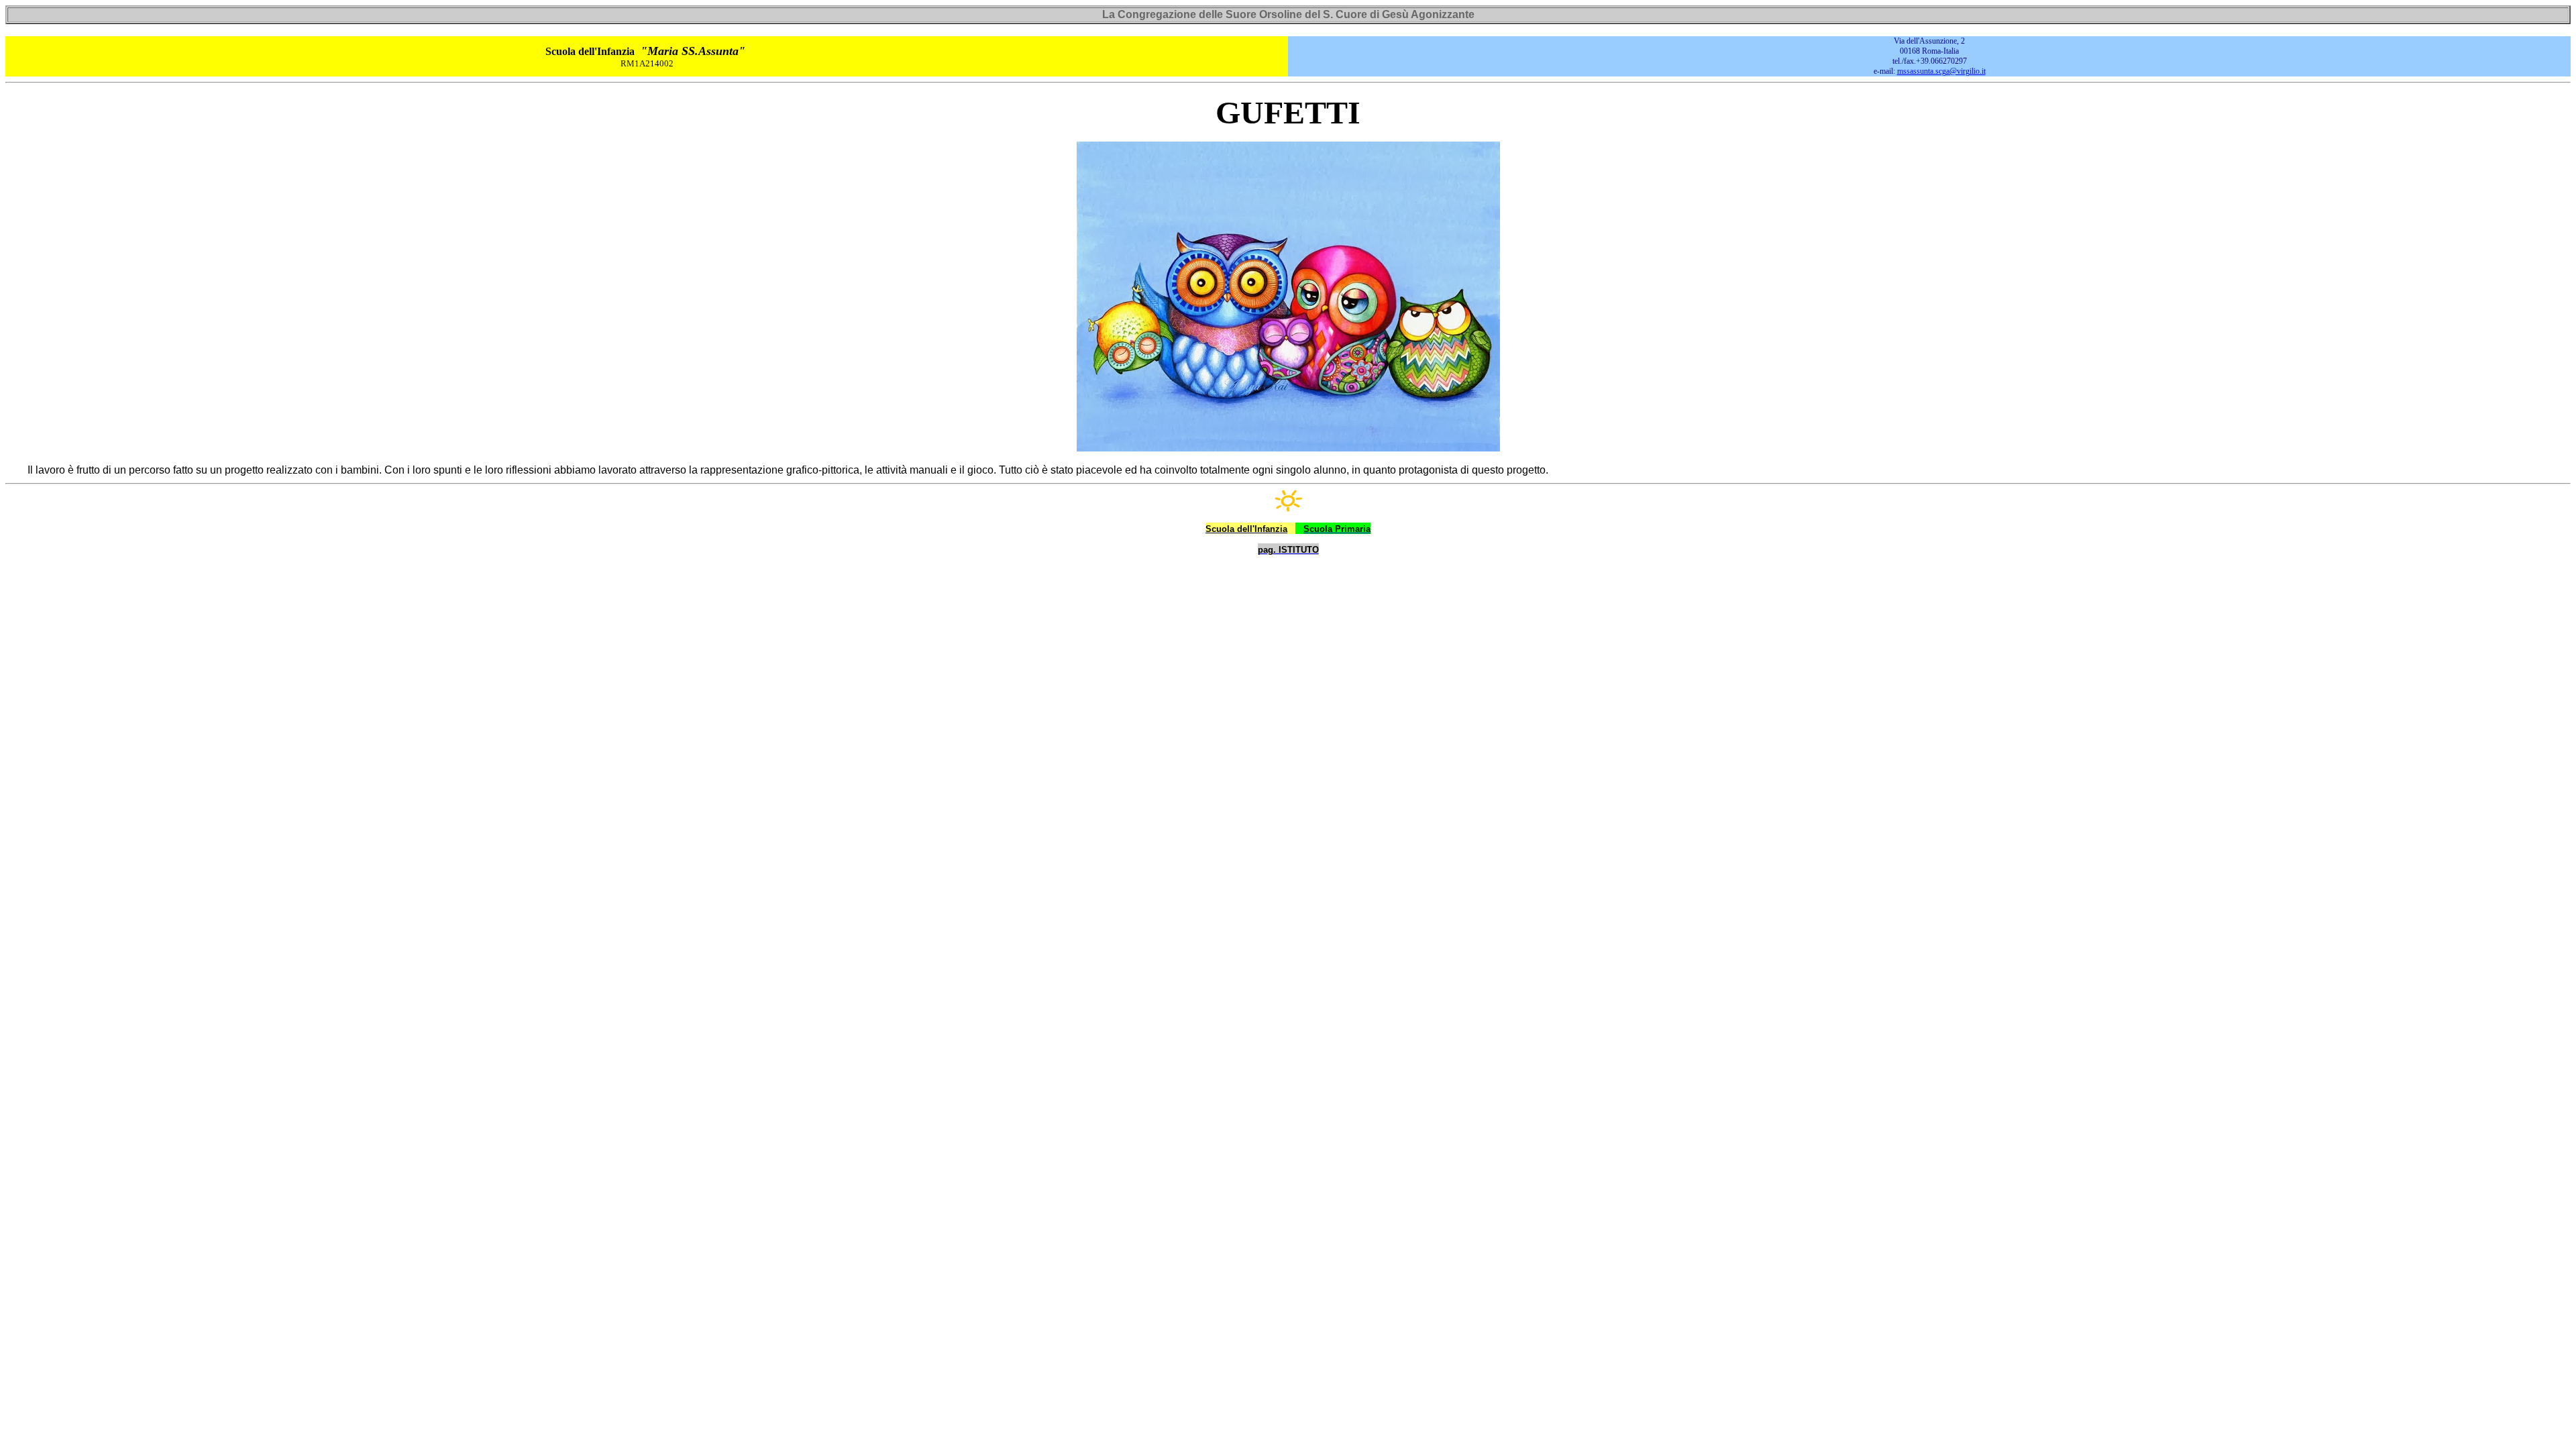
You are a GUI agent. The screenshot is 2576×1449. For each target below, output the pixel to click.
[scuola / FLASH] (1288, 502)
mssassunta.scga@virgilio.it (1941, 71)
